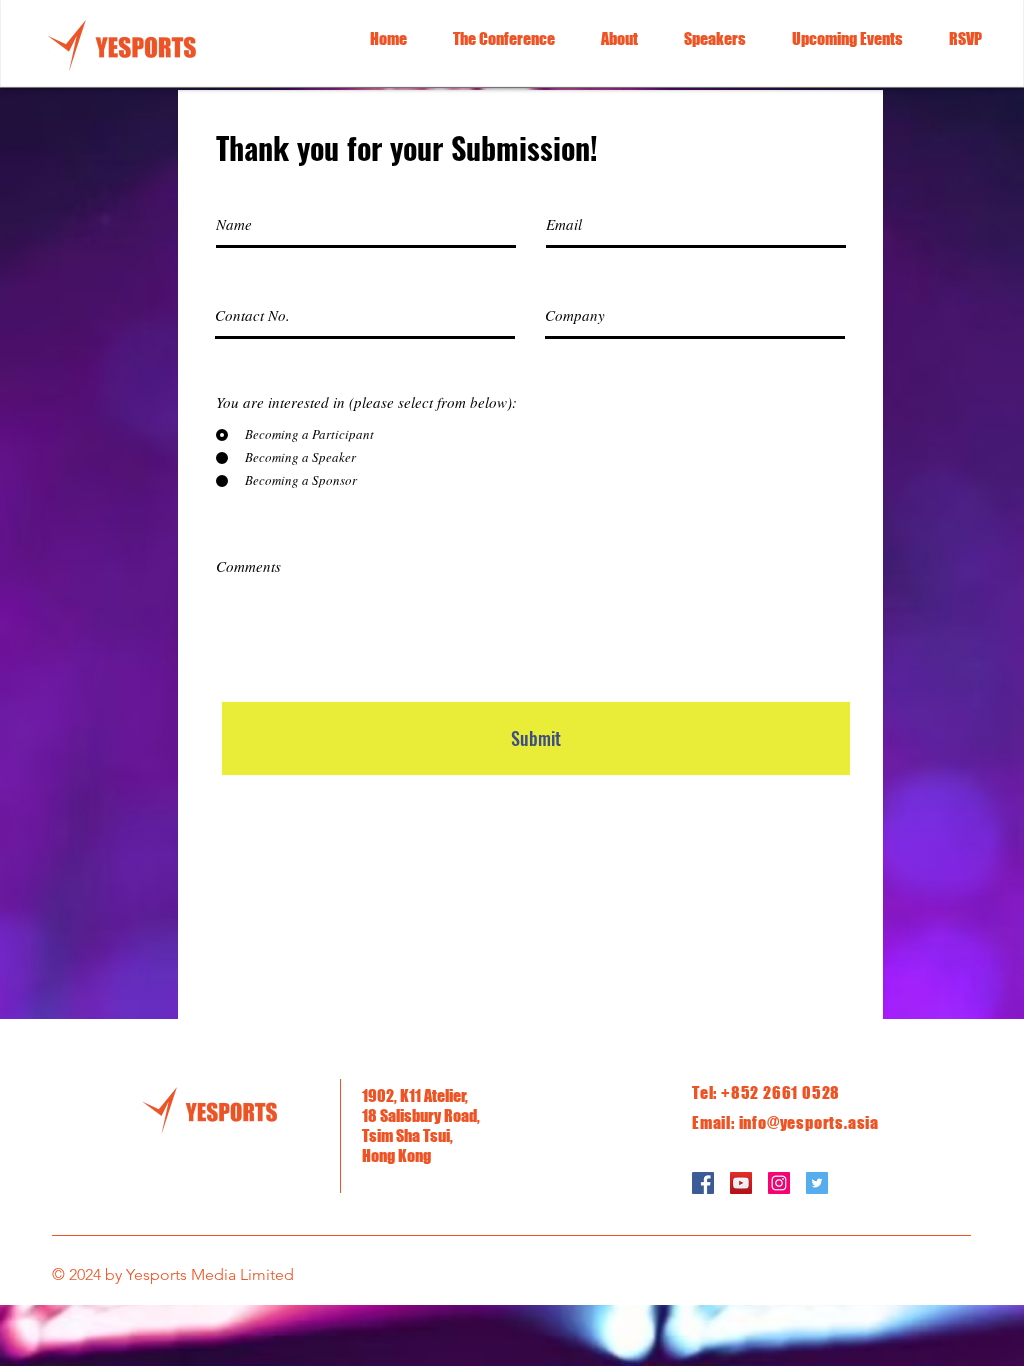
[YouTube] (741, 1183)
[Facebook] (703, 1183)
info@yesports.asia (809, 1122)
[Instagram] (779, 1183)
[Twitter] (817, 1183)
